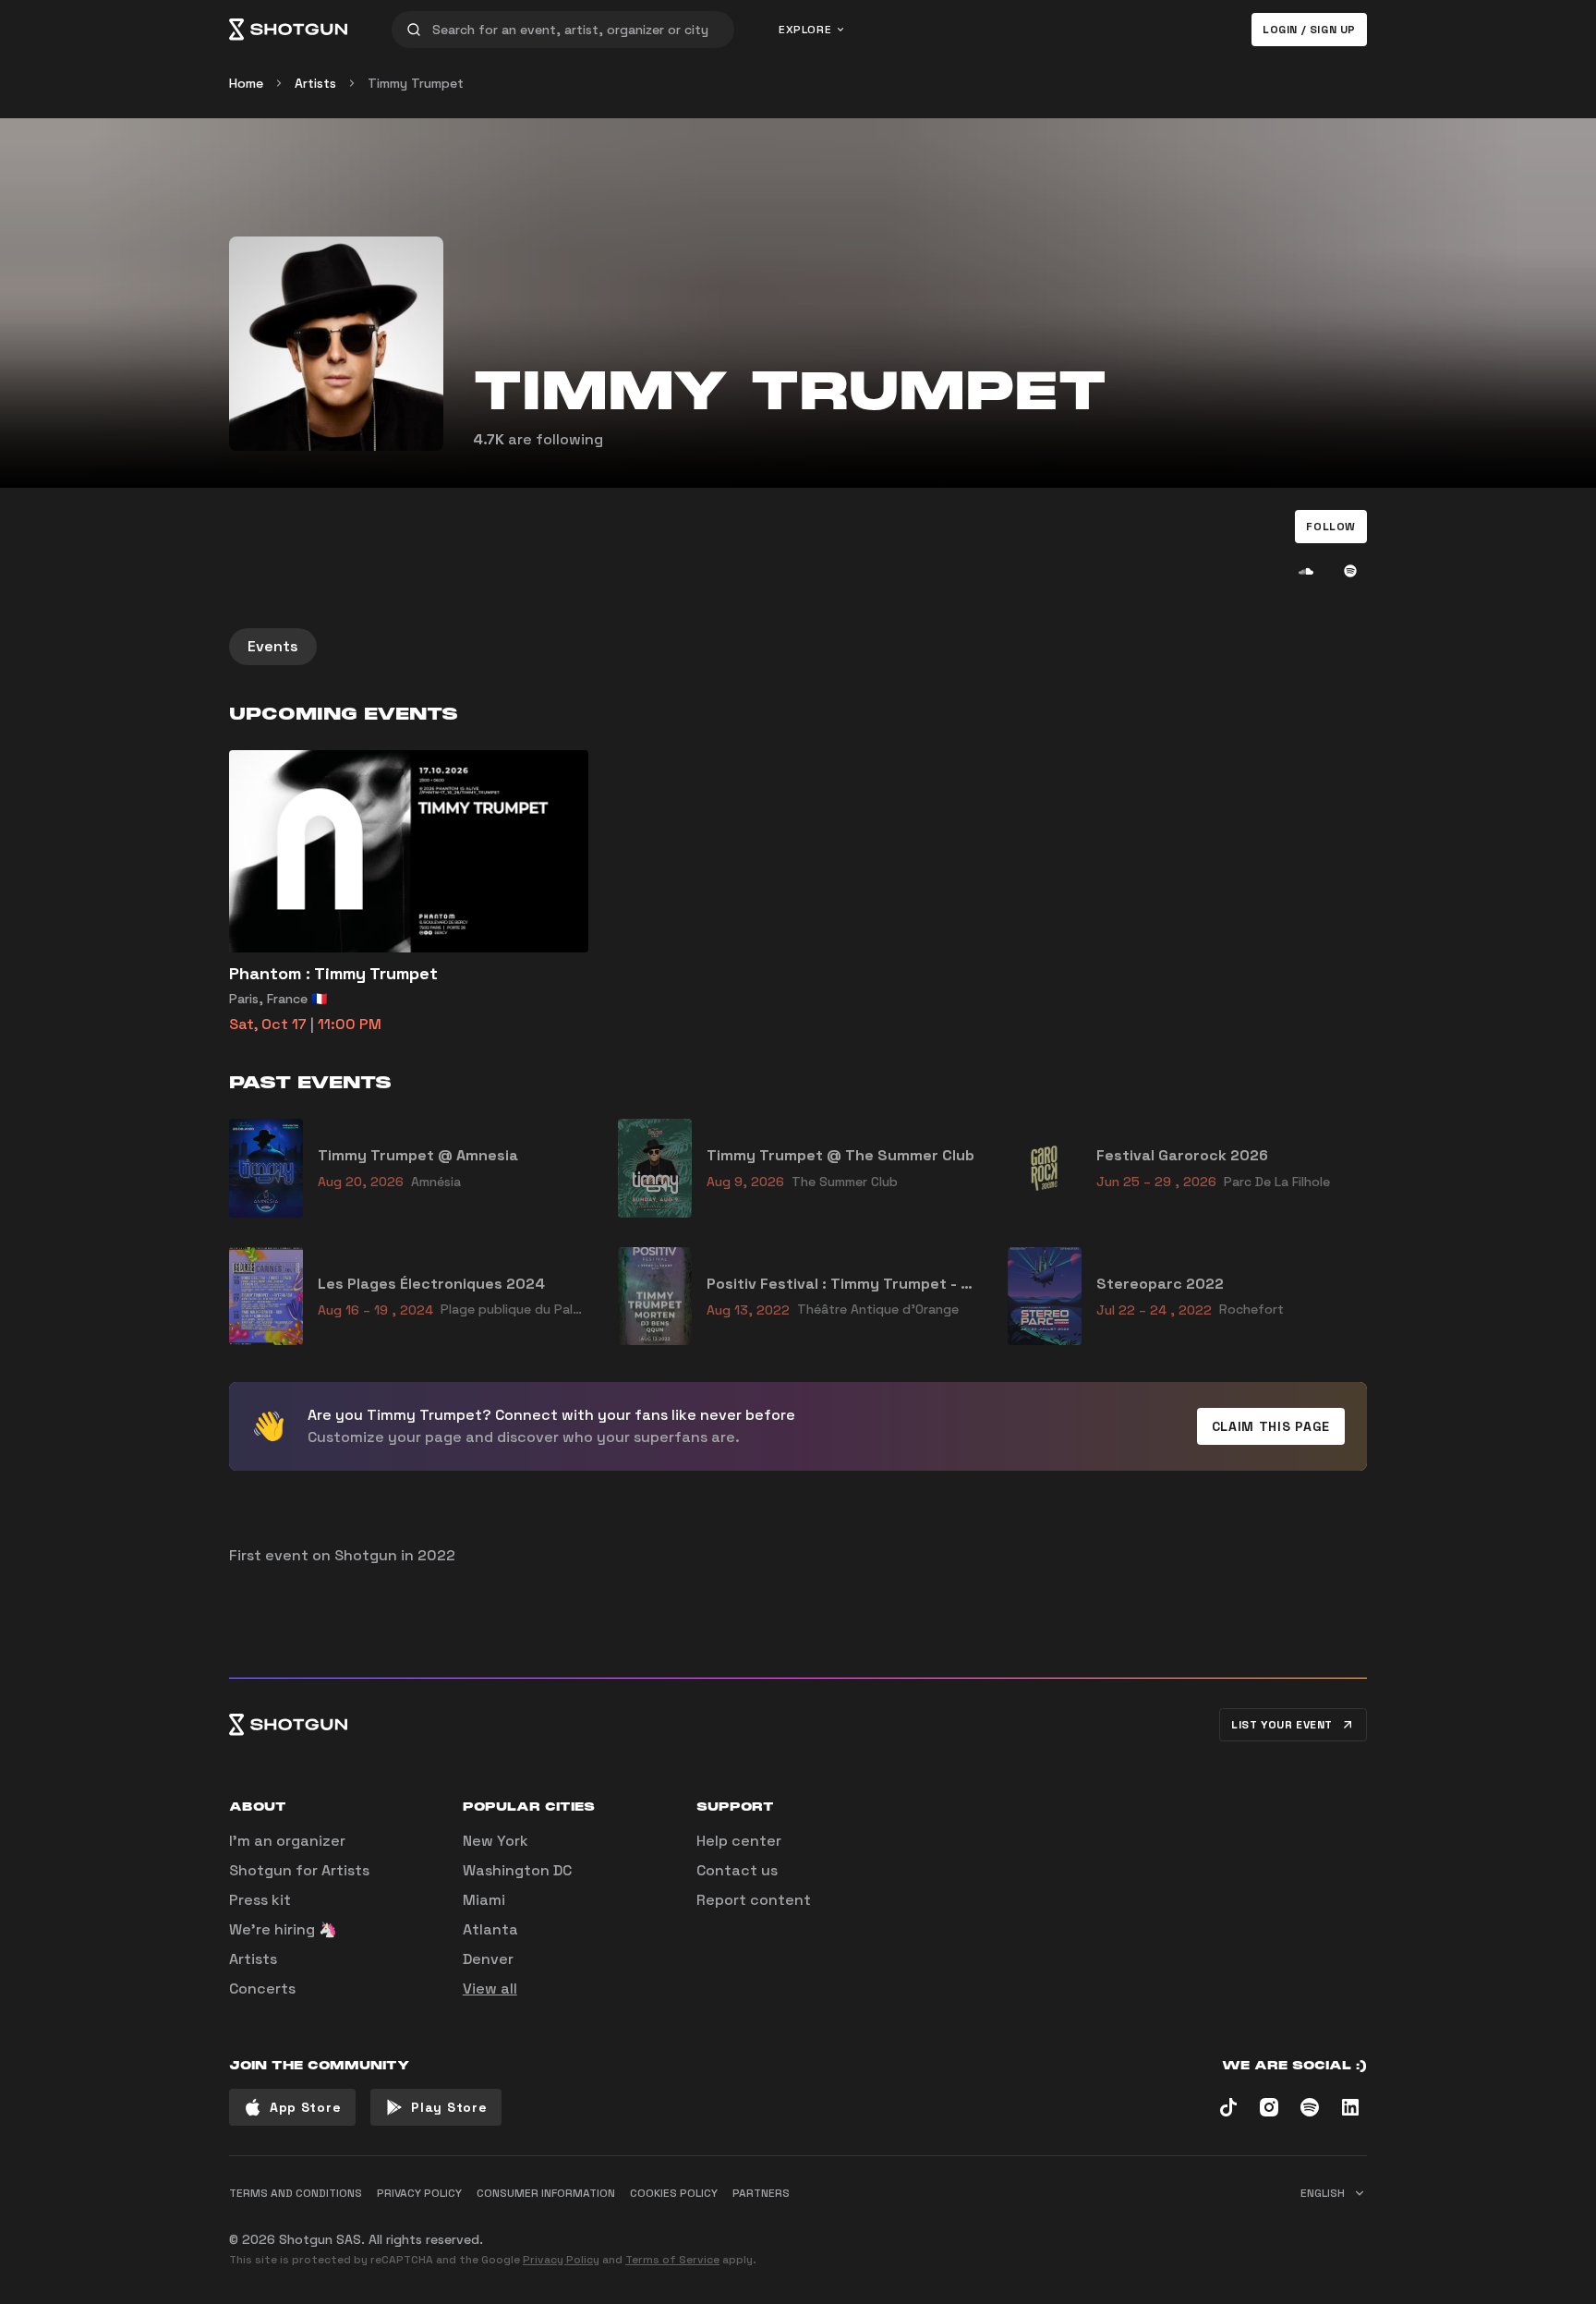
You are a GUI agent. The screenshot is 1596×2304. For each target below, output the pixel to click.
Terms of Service (672, 2260)
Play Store (449, 2107)
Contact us (737, 1870)
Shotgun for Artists (299, 1870)
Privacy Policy (561, 2260)
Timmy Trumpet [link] (416, 83)
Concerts (262, 1989)
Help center (739, 1841)
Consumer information (546, 2193)
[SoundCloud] (1306, 571)
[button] (1331, 527)
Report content (754, 1900)
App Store (305, 2107)
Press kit (260, 1900)
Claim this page (1271, 1426)
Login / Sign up (1309, 30)
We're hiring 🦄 (283, 1929)
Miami (484, 1900)
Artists (315, 83)
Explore (805, 30)
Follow (1331, 527)
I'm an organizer (287, 1841)
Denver (488, 1959)
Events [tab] (273, 646)
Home (246, 83)
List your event (1282, 1725)
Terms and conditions (296, 2193)
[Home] (288, 30)
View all (490, 1989)
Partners (761, 2193)
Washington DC (517, 1870)
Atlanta (490, 1929)
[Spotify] (1350, 571)
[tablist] (798, 647)
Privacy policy (419, 2193)
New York (496, 1841)
